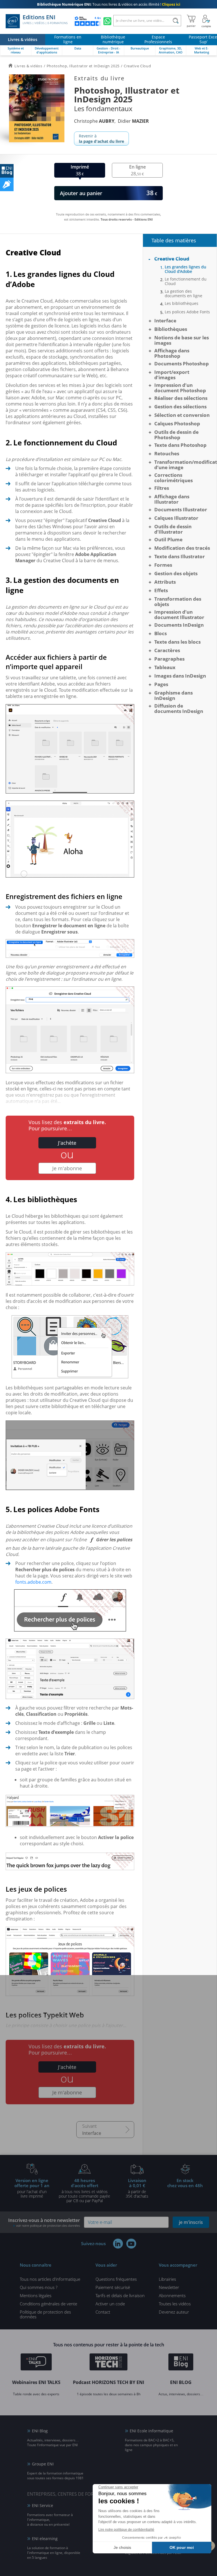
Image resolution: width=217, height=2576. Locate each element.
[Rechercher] (176, 21)
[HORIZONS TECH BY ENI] (109, 2363)
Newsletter (169, 2287)
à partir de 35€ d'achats (137, 2188)
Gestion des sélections (180, 407)
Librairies (167, 2279)
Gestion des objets (176, 573)
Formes (163, 565)
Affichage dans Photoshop (172, 353)
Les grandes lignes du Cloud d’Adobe (185, 269)
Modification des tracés (182, 548)
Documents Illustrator (181, 509)
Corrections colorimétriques (173, 478)
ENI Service (43, 2505)
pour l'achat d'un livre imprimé (32, 2188)
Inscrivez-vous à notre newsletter (44, 2222)
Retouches (167, 453)
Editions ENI (45, 20)
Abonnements (172, 2295)
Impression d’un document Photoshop (180, 388)
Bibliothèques (171, 329)
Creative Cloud (172, 259)
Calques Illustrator (176, 518)
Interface (92, 2133)
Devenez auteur (174, 2312)
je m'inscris (191, 2222)
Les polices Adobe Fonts (187, 312)
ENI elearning (45, 2539)
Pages (161, 684)
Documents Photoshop (182, 364)
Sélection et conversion (182, 415)
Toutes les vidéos (175, 2304)
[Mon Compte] (206, 21)
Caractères (167, 650)
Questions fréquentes (116, 2279)
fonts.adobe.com (33, 1582)
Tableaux (165, 667)
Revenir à (101, 139)
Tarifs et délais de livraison (120, 2295)
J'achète (67, 1143)
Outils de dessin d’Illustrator (173, 529)
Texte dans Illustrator (180, 556)
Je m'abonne (67, 1168)
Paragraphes (169, 659)
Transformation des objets (178, 602)
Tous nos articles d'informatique (50, 2279)
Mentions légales (36, 2295)
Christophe (94, 121)
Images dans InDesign (180, 676)
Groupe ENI (43, 2464)
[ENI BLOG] (7, 171)
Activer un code (110, 2304)
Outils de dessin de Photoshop (176, 435)
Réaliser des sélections (181, 398)
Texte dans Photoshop (180, 445)
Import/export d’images (172, 375)
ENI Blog (40, 2431)
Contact (103, 2312)
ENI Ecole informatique (151, 2431)
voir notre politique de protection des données (48, 2225)
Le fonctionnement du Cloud (186, 281)
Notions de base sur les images (182, 340)
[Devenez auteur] (7, 184)
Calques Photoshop (177, 423)
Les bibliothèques (182, 303)
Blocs (160, 633)
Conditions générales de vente (48, 2304)
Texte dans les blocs (177, 642)
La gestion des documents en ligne (184, 294)
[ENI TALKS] (36, 2363)
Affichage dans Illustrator (172, 499)
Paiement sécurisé (113, 2287)
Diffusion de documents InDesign (179, 708)
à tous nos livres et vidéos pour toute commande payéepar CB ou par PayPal (84, 2190)
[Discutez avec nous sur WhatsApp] (107, 21)
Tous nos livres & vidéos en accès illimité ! (109, 4)
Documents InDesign (179, 625)
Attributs (165, 582)
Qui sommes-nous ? (39, 2287)
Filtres (162, 488)
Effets (161, 590)
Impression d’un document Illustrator (179, 615)
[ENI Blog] (181, 2363)
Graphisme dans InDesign (173, 695)
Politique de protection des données (45, 2314)
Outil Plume (168, 539)
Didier (133, 121)
